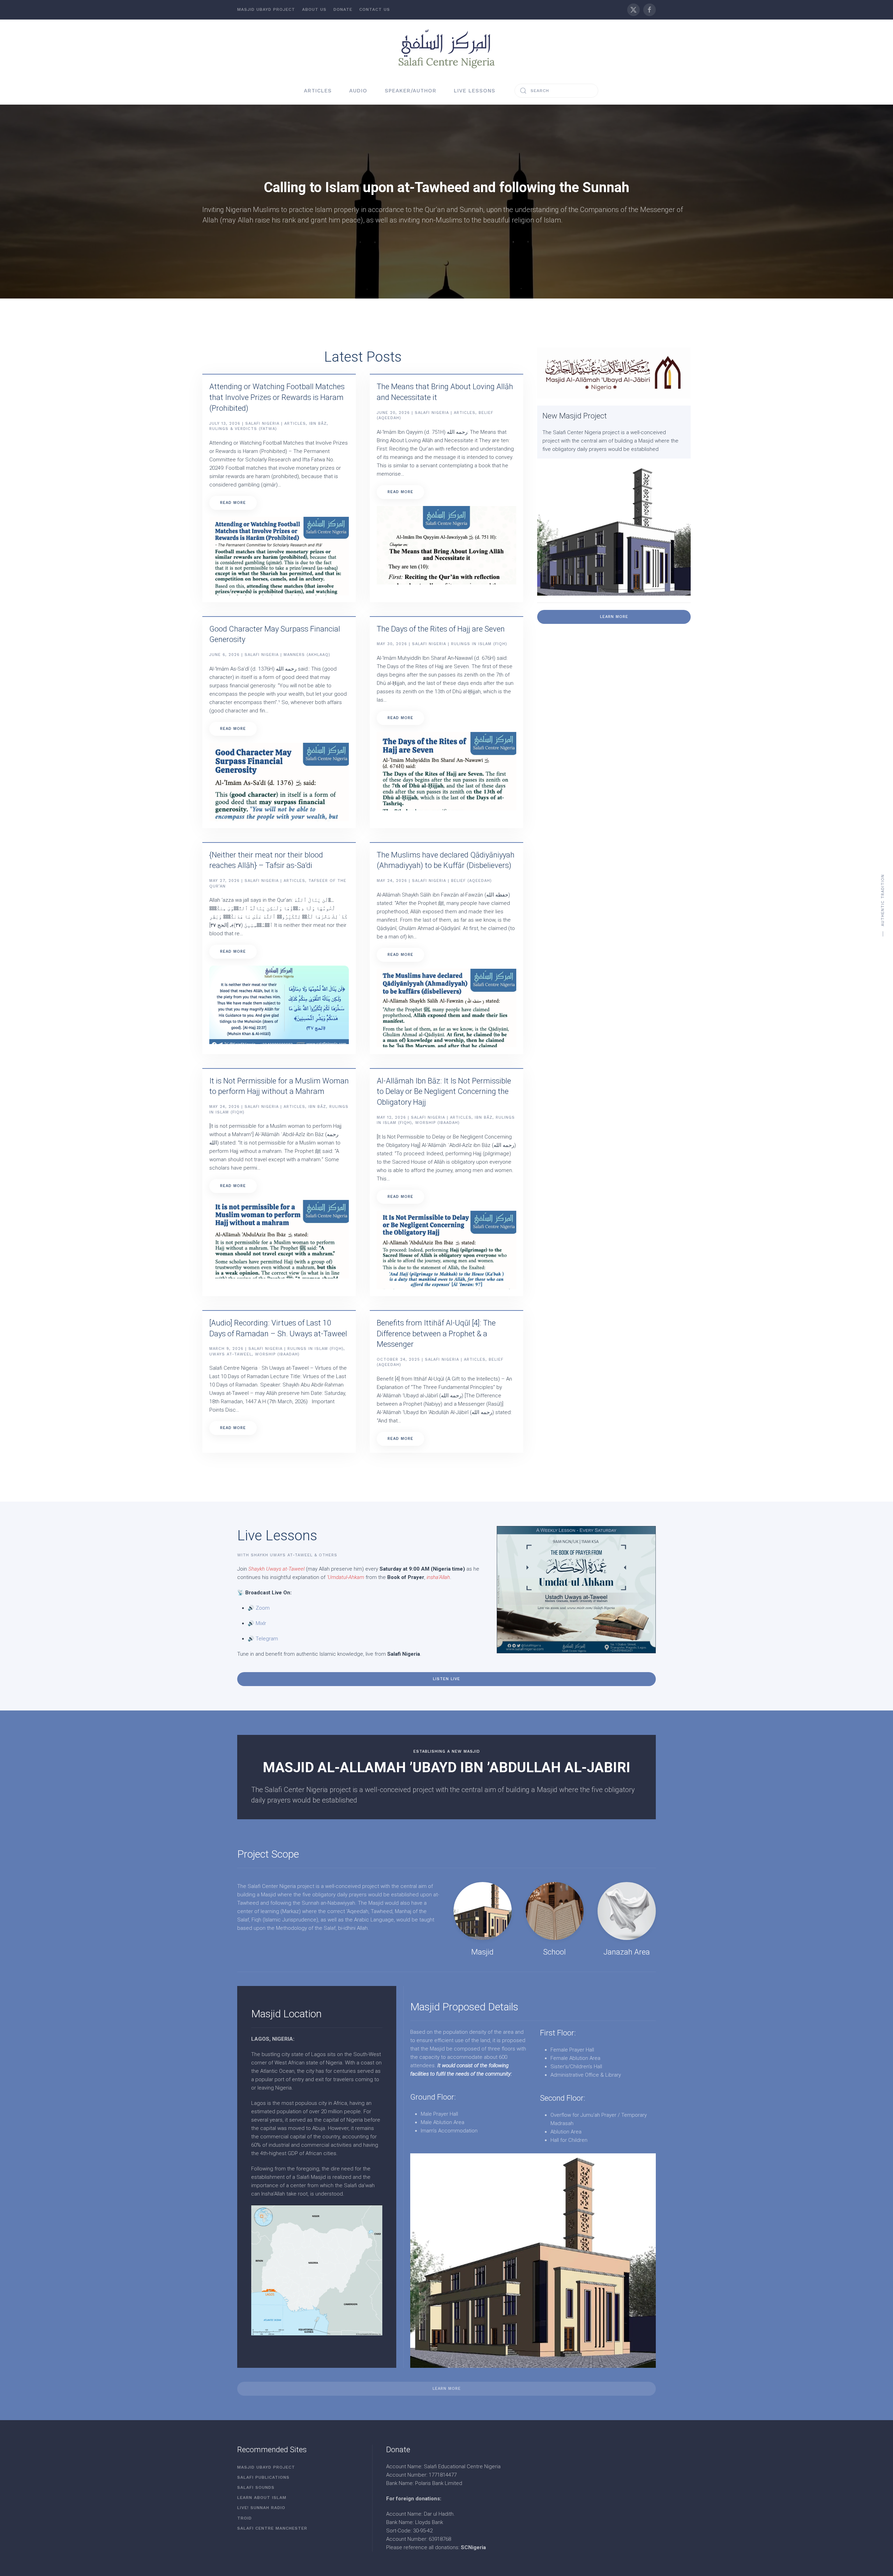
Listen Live (446, 1679)
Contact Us (375, 9)
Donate (343, 9)
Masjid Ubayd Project (266, 9)
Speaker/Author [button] (411, 91)
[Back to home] (446, 48)
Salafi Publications (263, 2477)
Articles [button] (318, 91)
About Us (314, 9)
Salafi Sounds (256, 2487)
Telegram (267, 1639)
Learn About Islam (262, 2498)
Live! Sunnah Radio (261, 2508)
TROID (245, 2518)
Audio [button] (358, 91)
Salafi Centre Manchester (272, 2528)
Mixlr (261, 1623)
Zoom (263, 1608)
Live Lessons (475, 91)
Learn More (614, 617)
